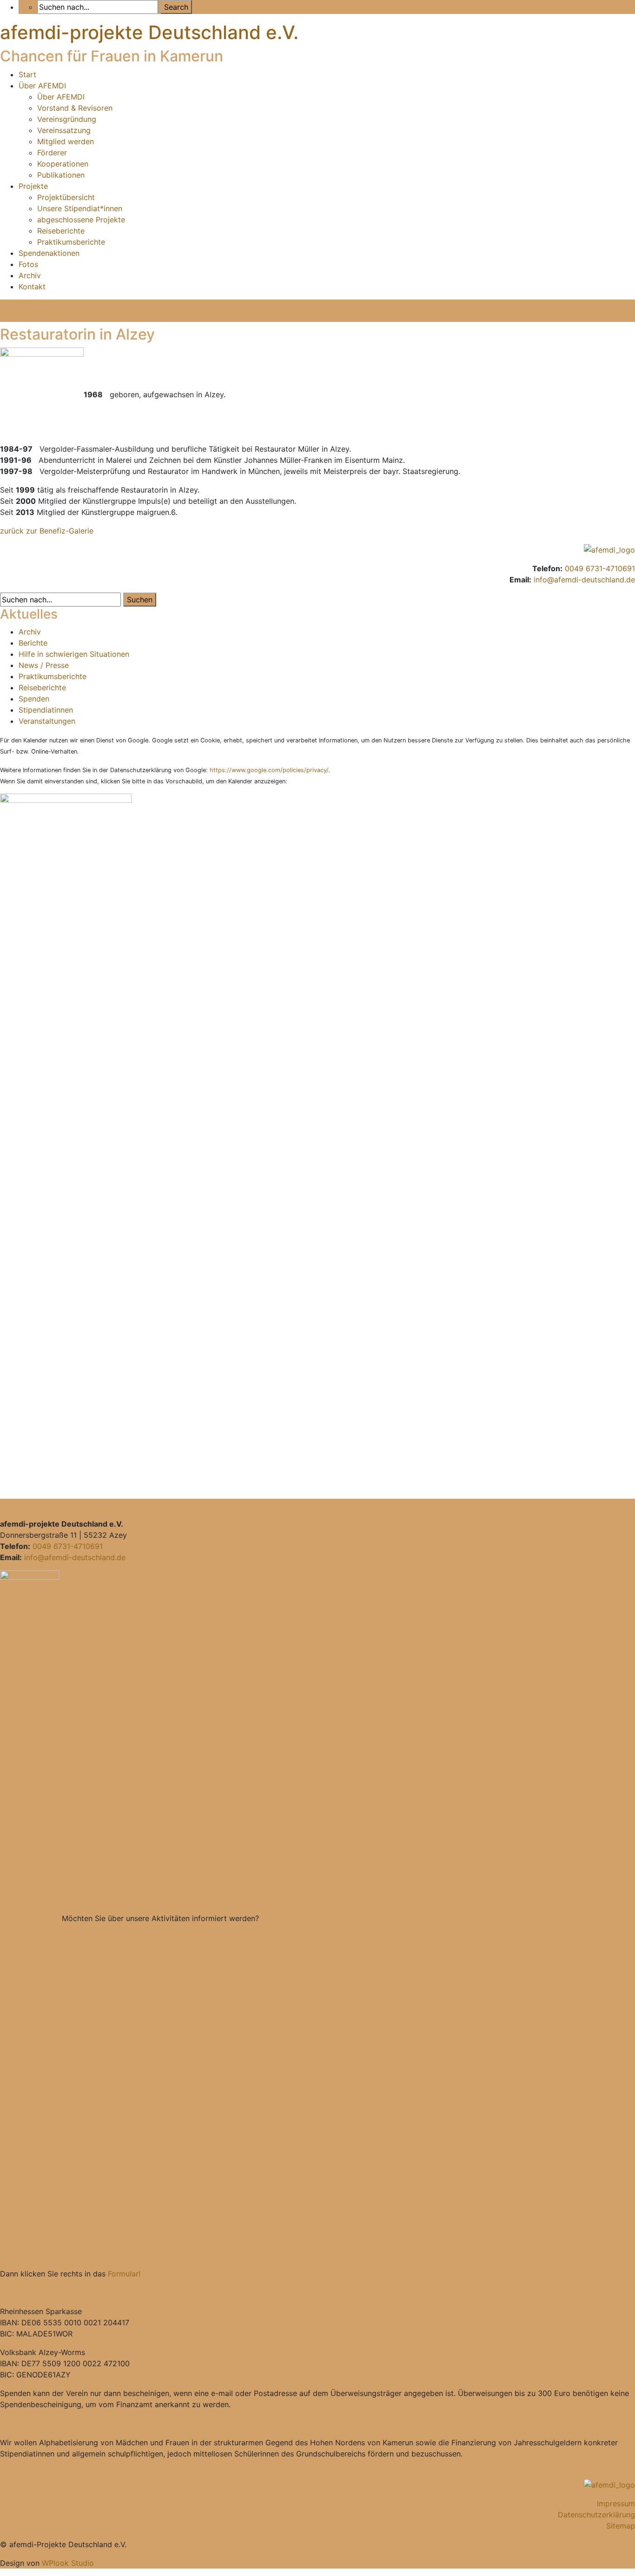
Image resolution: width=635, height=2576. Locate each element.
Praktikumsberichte (71, 242)
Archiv (30, 275)
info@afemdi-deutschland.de (584, 580)
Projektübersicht (66, 197)
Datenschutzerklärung (596, 2515)
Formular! (124, 2274)
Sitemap (621, 2526)
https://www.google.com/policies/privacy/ (269, 770)
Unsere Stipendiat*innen (80, 208)
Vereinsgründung (67, 119)
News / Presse (44, 665)
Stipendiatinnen (46, 710)
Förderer (52, 153)
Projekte (33, 186)
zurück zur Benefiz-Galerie (47, 531)
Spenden (34, 699)
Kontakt (32, 287)
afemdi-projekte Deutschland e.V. (149, 32)
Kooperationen (63, 164)
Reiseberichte (61, 231)
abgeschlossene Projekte (81, 220)
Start (27, 74)
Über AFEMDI (42, 86)
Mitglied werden (66, 141)
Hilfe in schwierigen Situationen (74, 654)
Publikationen (61, 175)
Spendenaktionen (49, 253)
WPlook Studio (68, 2563)
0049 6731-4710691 (600, 568)
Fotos (28, 264)
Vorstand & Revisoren (75, 108)
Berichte (33, 643)
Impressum (616, 2503)
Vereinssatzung (64, 130)
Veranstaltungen (47, 721)
